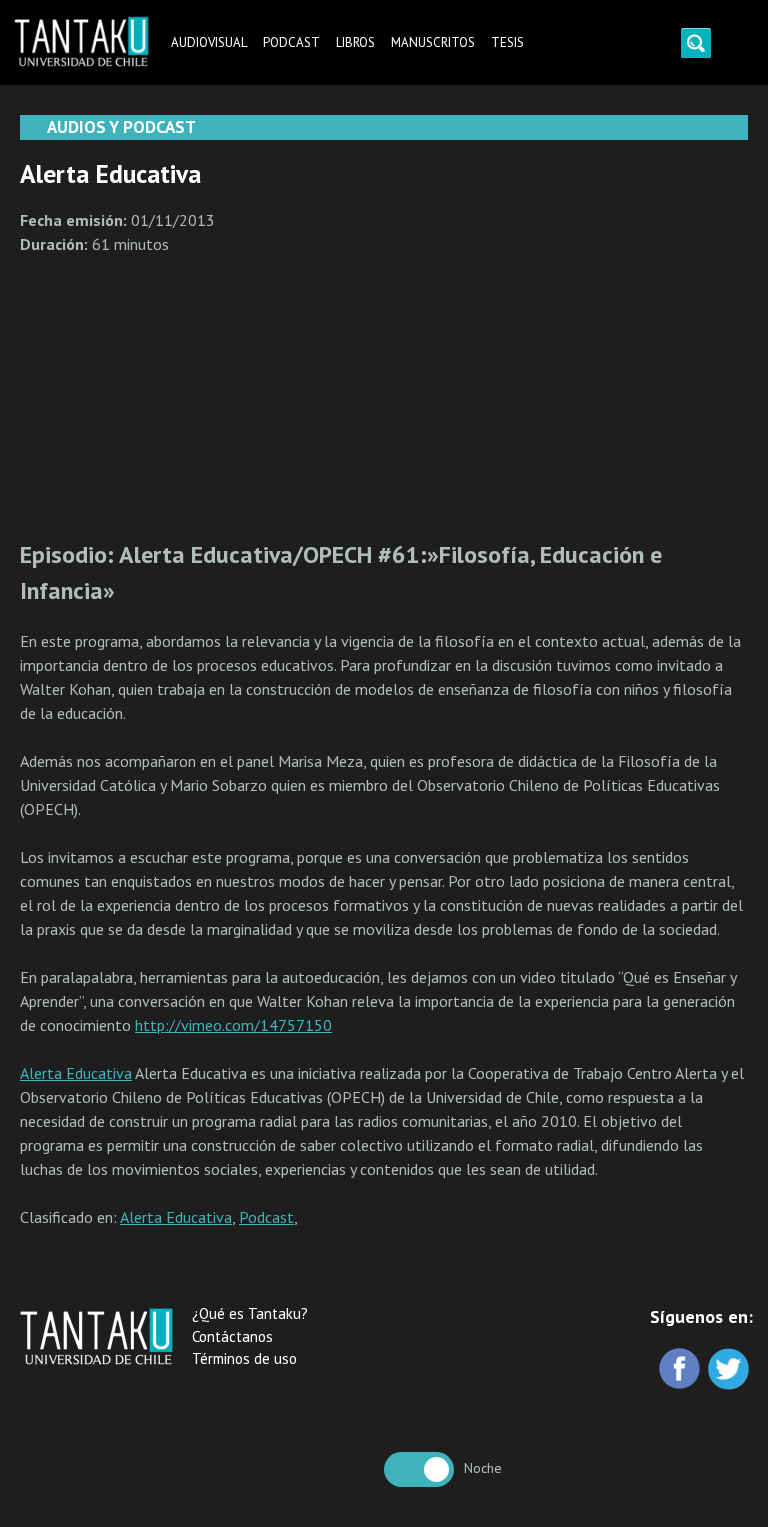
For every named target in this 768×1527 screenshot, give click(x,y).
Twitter (730, 1370)
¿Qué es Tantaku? (250, 1313)
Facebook (681, 1370)
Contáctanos (232, 1336)
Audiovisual (209, 42)
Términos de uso (244, 1358)
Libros (355, 42)
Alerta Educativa (76, 1073)
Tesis (507, 42)
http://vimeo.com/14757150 (233, 1025)
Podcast (291, 42)
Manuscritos (433, 42)
